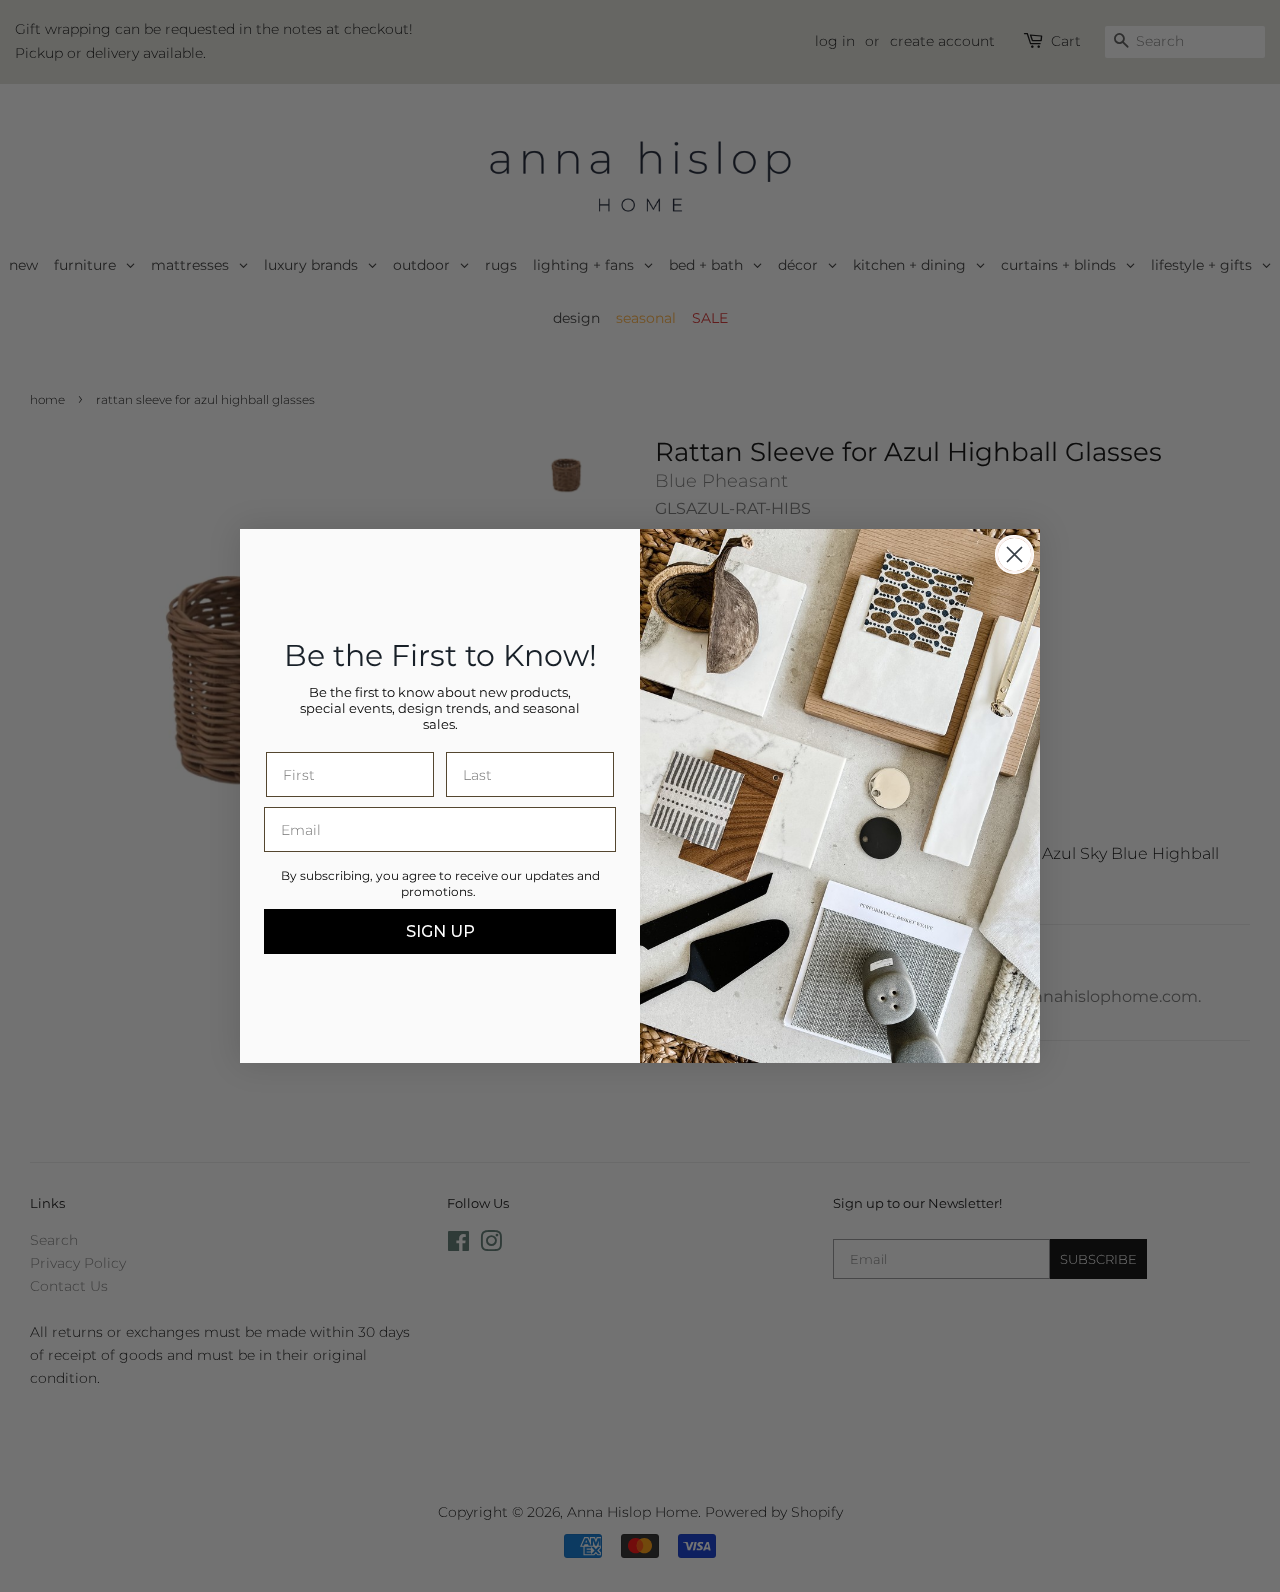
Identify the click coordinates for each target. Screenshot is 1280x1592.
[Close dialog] (1014, 554)
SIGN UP (440, 931)
